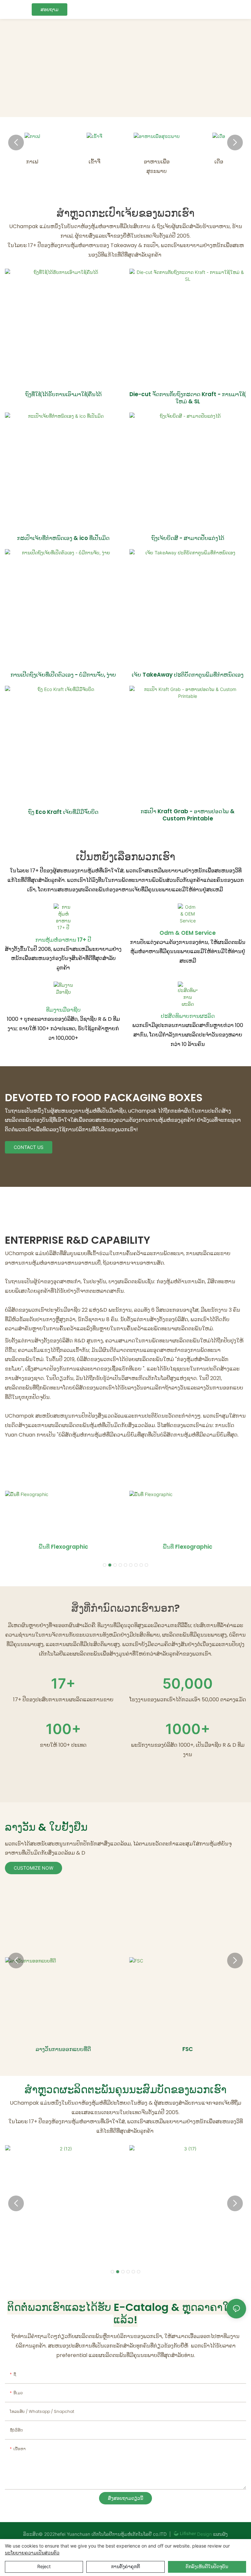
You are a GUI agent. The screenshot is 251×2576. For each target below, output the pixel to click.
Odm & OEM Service (188, 933)
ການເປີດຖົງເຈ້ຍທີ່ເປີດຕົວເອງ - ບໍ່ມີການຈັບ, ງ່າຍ (63, 675)
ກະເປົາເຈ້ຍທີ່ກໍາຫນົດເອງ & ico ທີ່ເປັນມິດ (63, 538)
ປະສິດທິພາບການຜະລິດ (188, 1016)
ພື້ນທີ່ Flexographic (63, 1547)
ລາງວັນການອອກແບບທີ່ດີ (63, 2049)
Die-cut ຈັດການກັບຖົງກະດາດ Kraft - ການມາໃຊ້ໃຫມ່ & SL (188, 398)
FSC (188, 2049)
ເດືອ (157, 162)
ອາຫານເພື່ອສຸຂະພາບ (94, 166)
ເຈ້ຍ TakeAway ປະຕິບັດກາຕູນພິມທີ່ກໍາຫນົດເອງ (188, 675)
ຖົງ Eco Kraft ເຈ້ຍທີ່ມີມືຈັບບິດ (63, 812)
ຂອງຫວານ (219, 162)
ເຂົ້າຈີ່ (32, 162)
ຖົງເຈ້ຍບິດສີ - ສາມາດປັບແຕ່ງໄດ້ (188, 538)
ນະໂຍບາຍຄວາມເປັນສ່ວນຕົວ (32, 2553)
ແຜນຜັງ (220, 2534)
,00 (188, 1683)
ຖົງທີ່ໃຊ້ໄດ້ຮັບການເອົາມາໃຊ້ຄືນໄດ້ (63, 394)
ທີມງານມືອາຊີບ (63, 1010)
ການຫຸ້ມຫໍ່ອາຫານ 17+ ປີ (63, 940)
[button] (16, 143)
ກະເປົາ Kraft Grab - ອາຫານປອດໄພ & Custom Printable (188, 815)
